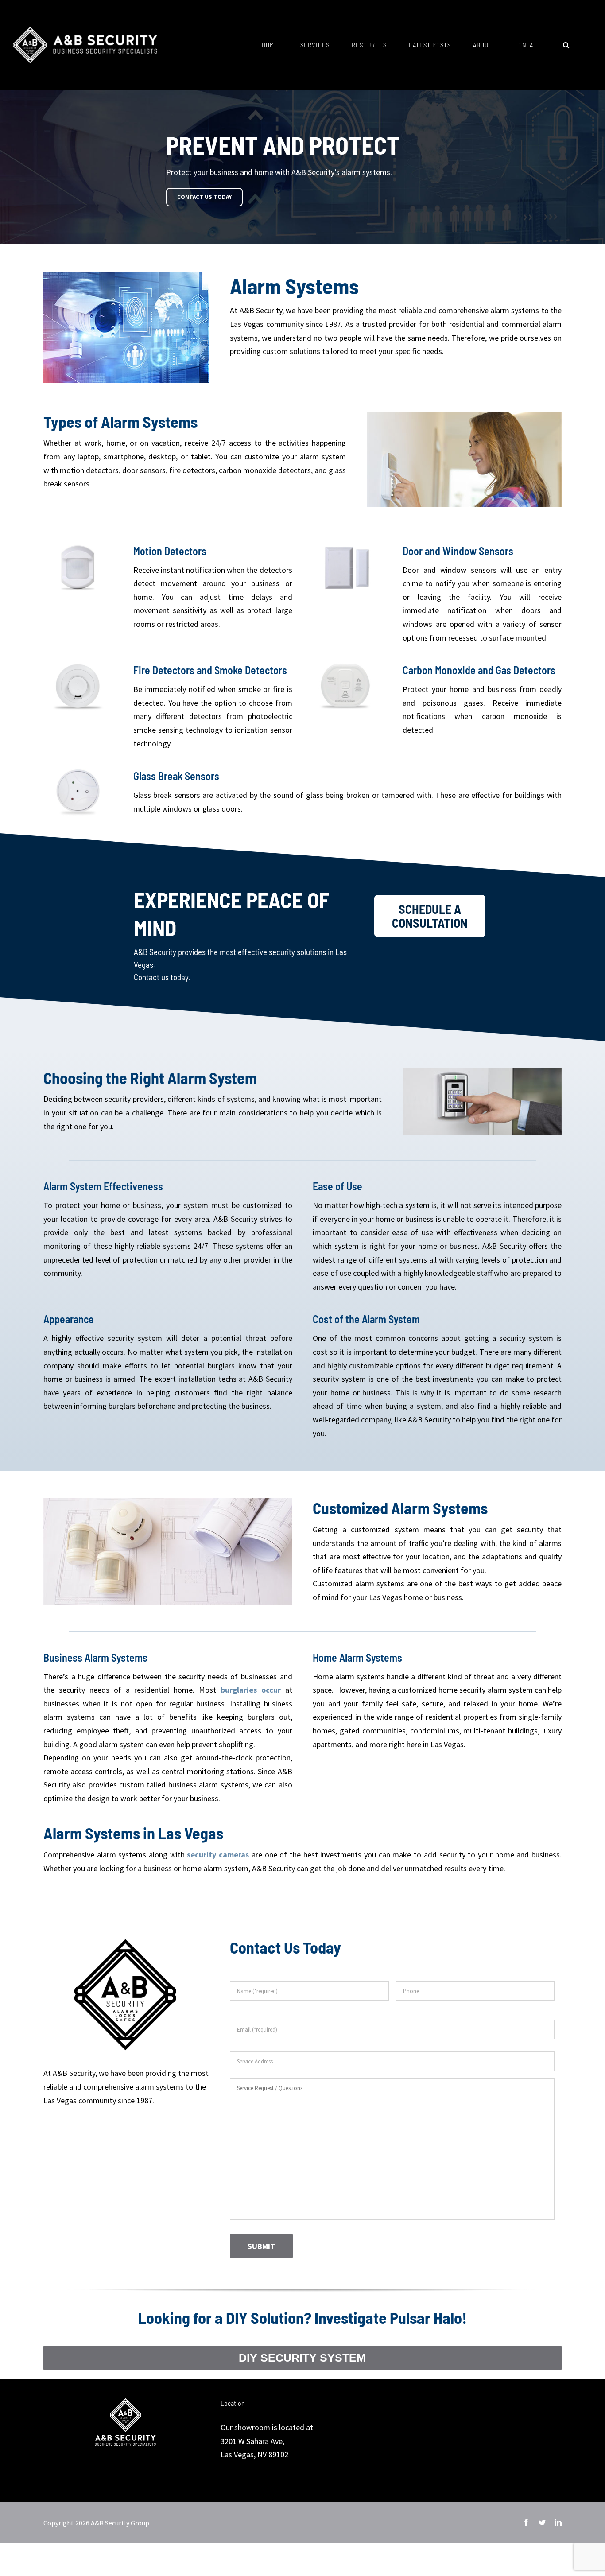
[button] (566, 45)
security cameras (218, 1855)
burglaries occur (251, 1690)
